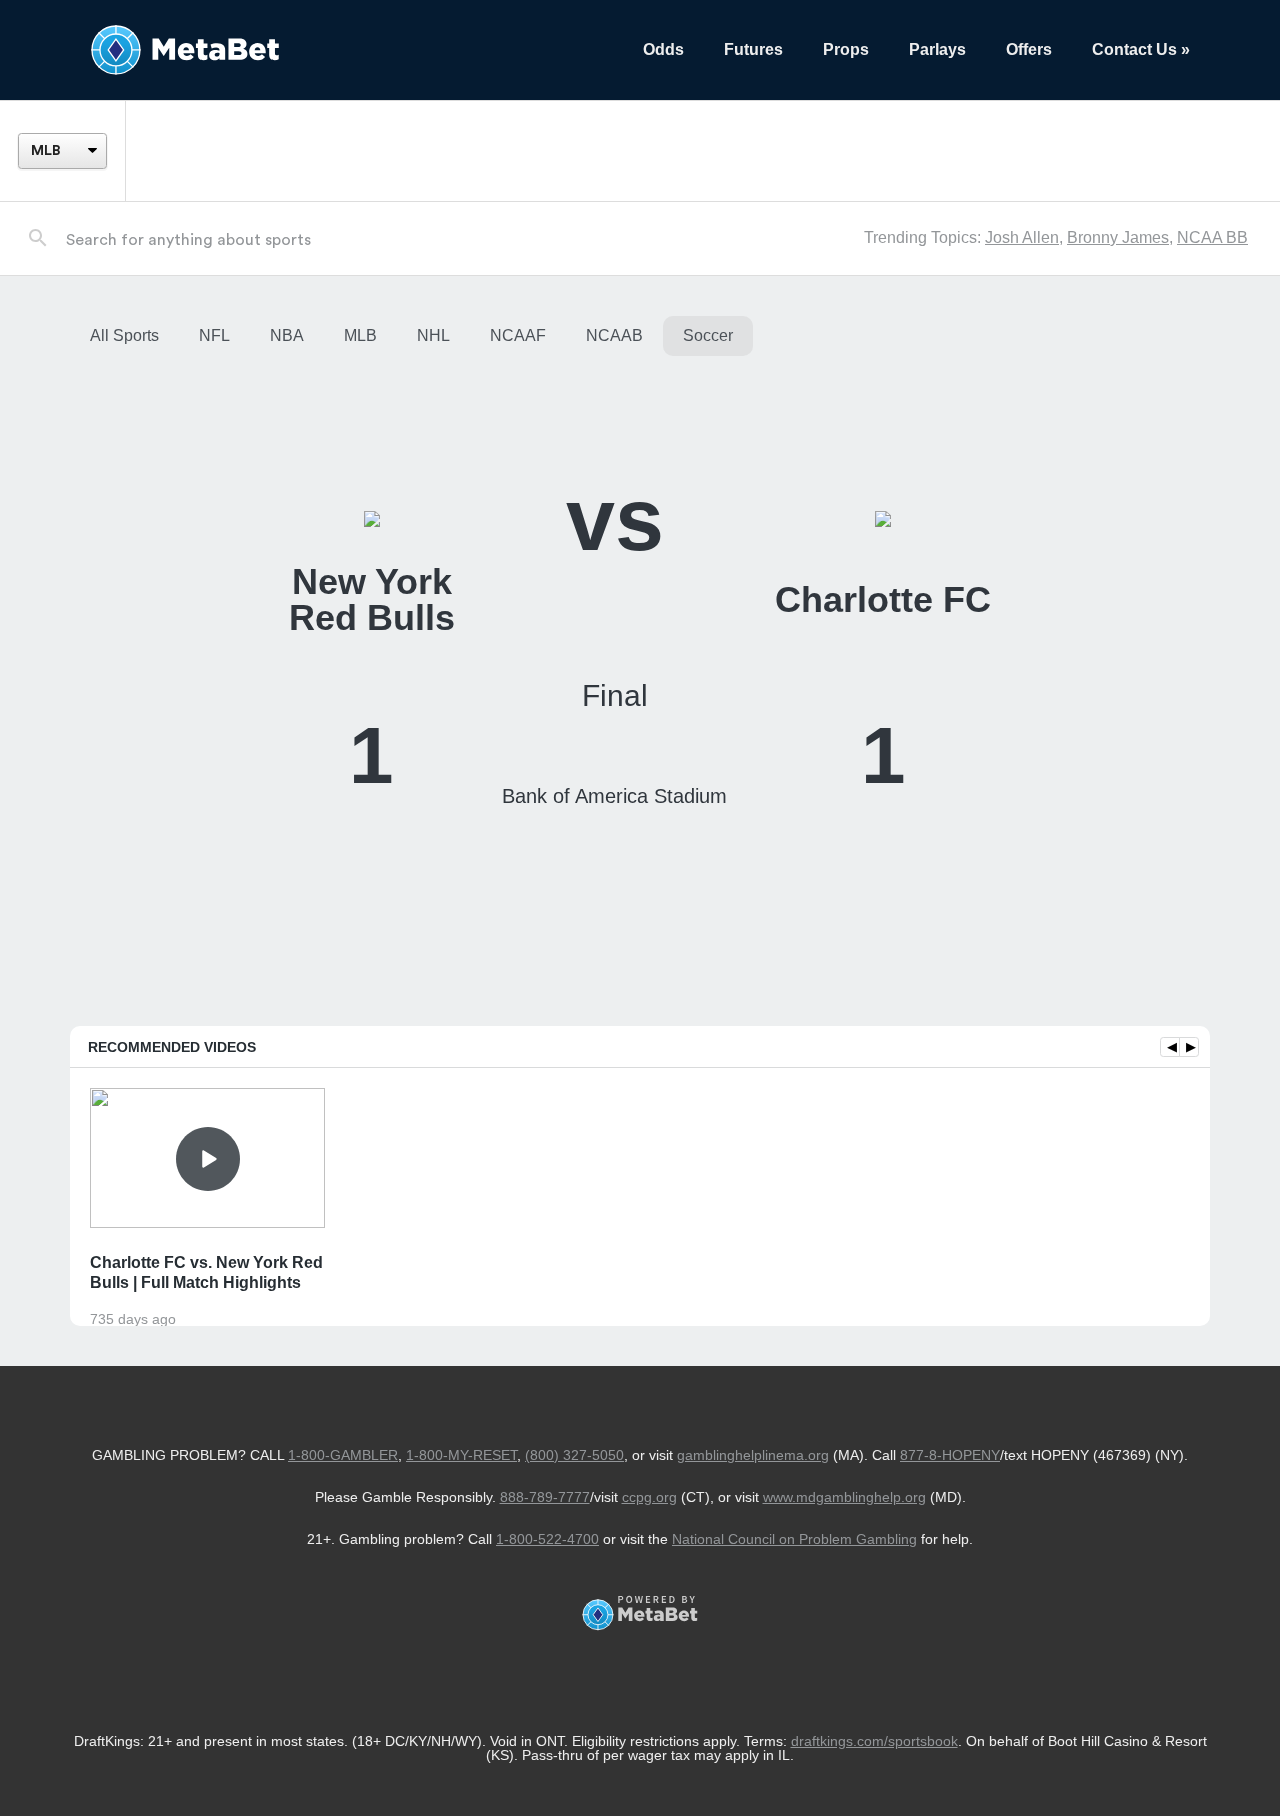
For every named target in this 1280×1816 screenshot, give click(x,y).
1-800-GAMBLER (343, 1455)
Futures (753, 49)
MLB (360, 335)
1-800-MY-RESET (461, 1455)
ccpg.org (649, 1497)
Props (846, 49)
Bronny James (1118, 237)
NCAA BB (1212, 237)
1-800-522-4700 (547, 1539)
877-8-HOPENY (950, 1455)
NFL (214, 335)
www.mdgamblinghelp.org (844, 1497)
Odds (663, 49)
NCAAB (614, 335)
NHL (433, 335)
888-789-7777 (545, 1497)
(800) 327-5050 (574, 1455)
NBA (287, 335)
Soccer (708, 335)
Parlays (937, 49)
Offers (1029, 49)
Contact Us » (1141, 49)
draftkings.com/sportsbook (874, 1741)
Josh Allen (1022, 237)
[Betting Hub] (346, 50)
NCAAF (518, 335)
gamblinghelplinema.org (753, 1455)
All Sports (124, 335)
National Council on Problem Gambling (794, 1539)
